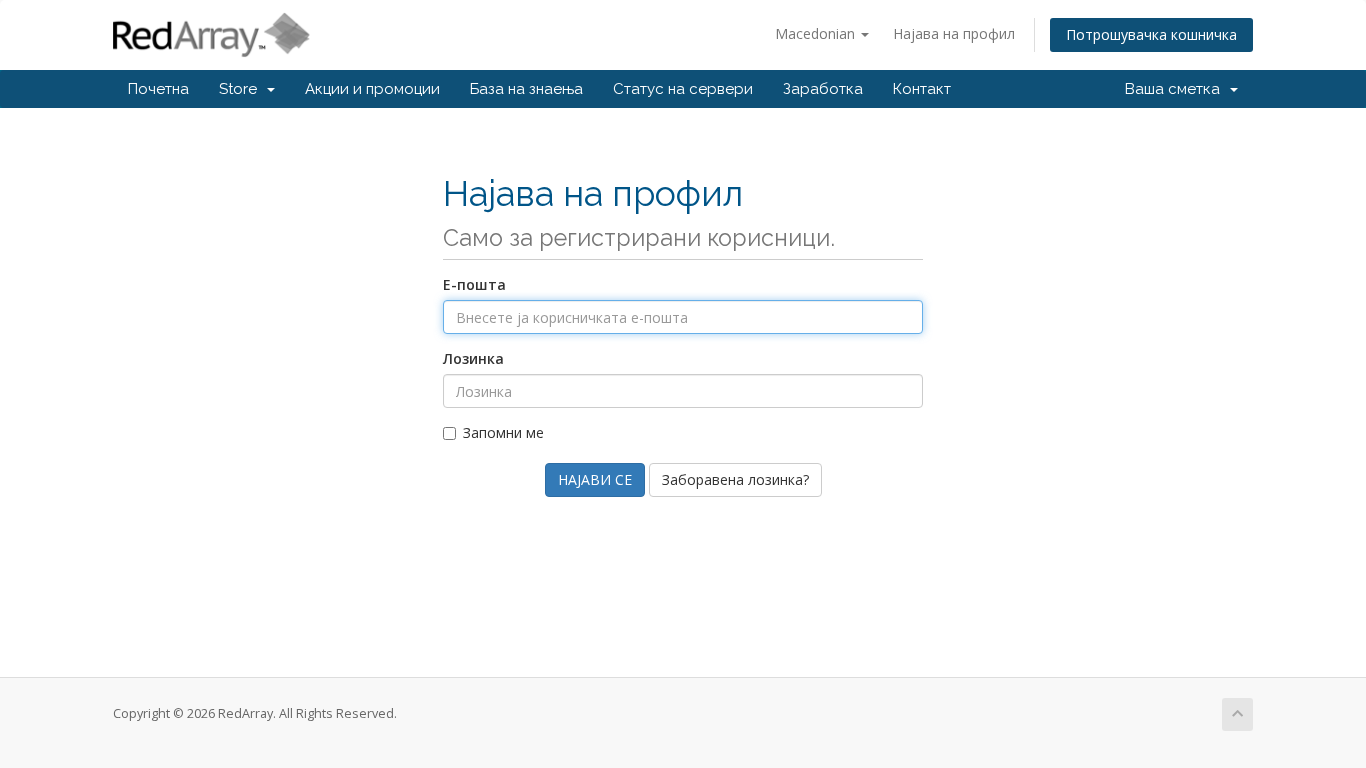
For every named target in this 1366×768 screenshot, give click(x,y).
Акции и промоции (372, 89)
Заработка (823, 89)
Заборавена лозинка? (735, 479)
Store (242, 89)
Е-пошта (474, 284)
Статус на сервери (683, 89)
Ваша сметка (1176, 89)
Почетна (158, 89)
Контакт (922, 89)
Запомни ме (503, 432)
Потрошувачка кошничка (1151, 34)
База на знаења (526, 89)
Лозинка (473, 358)
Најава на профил (954, 33)
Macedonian (817, 33)
